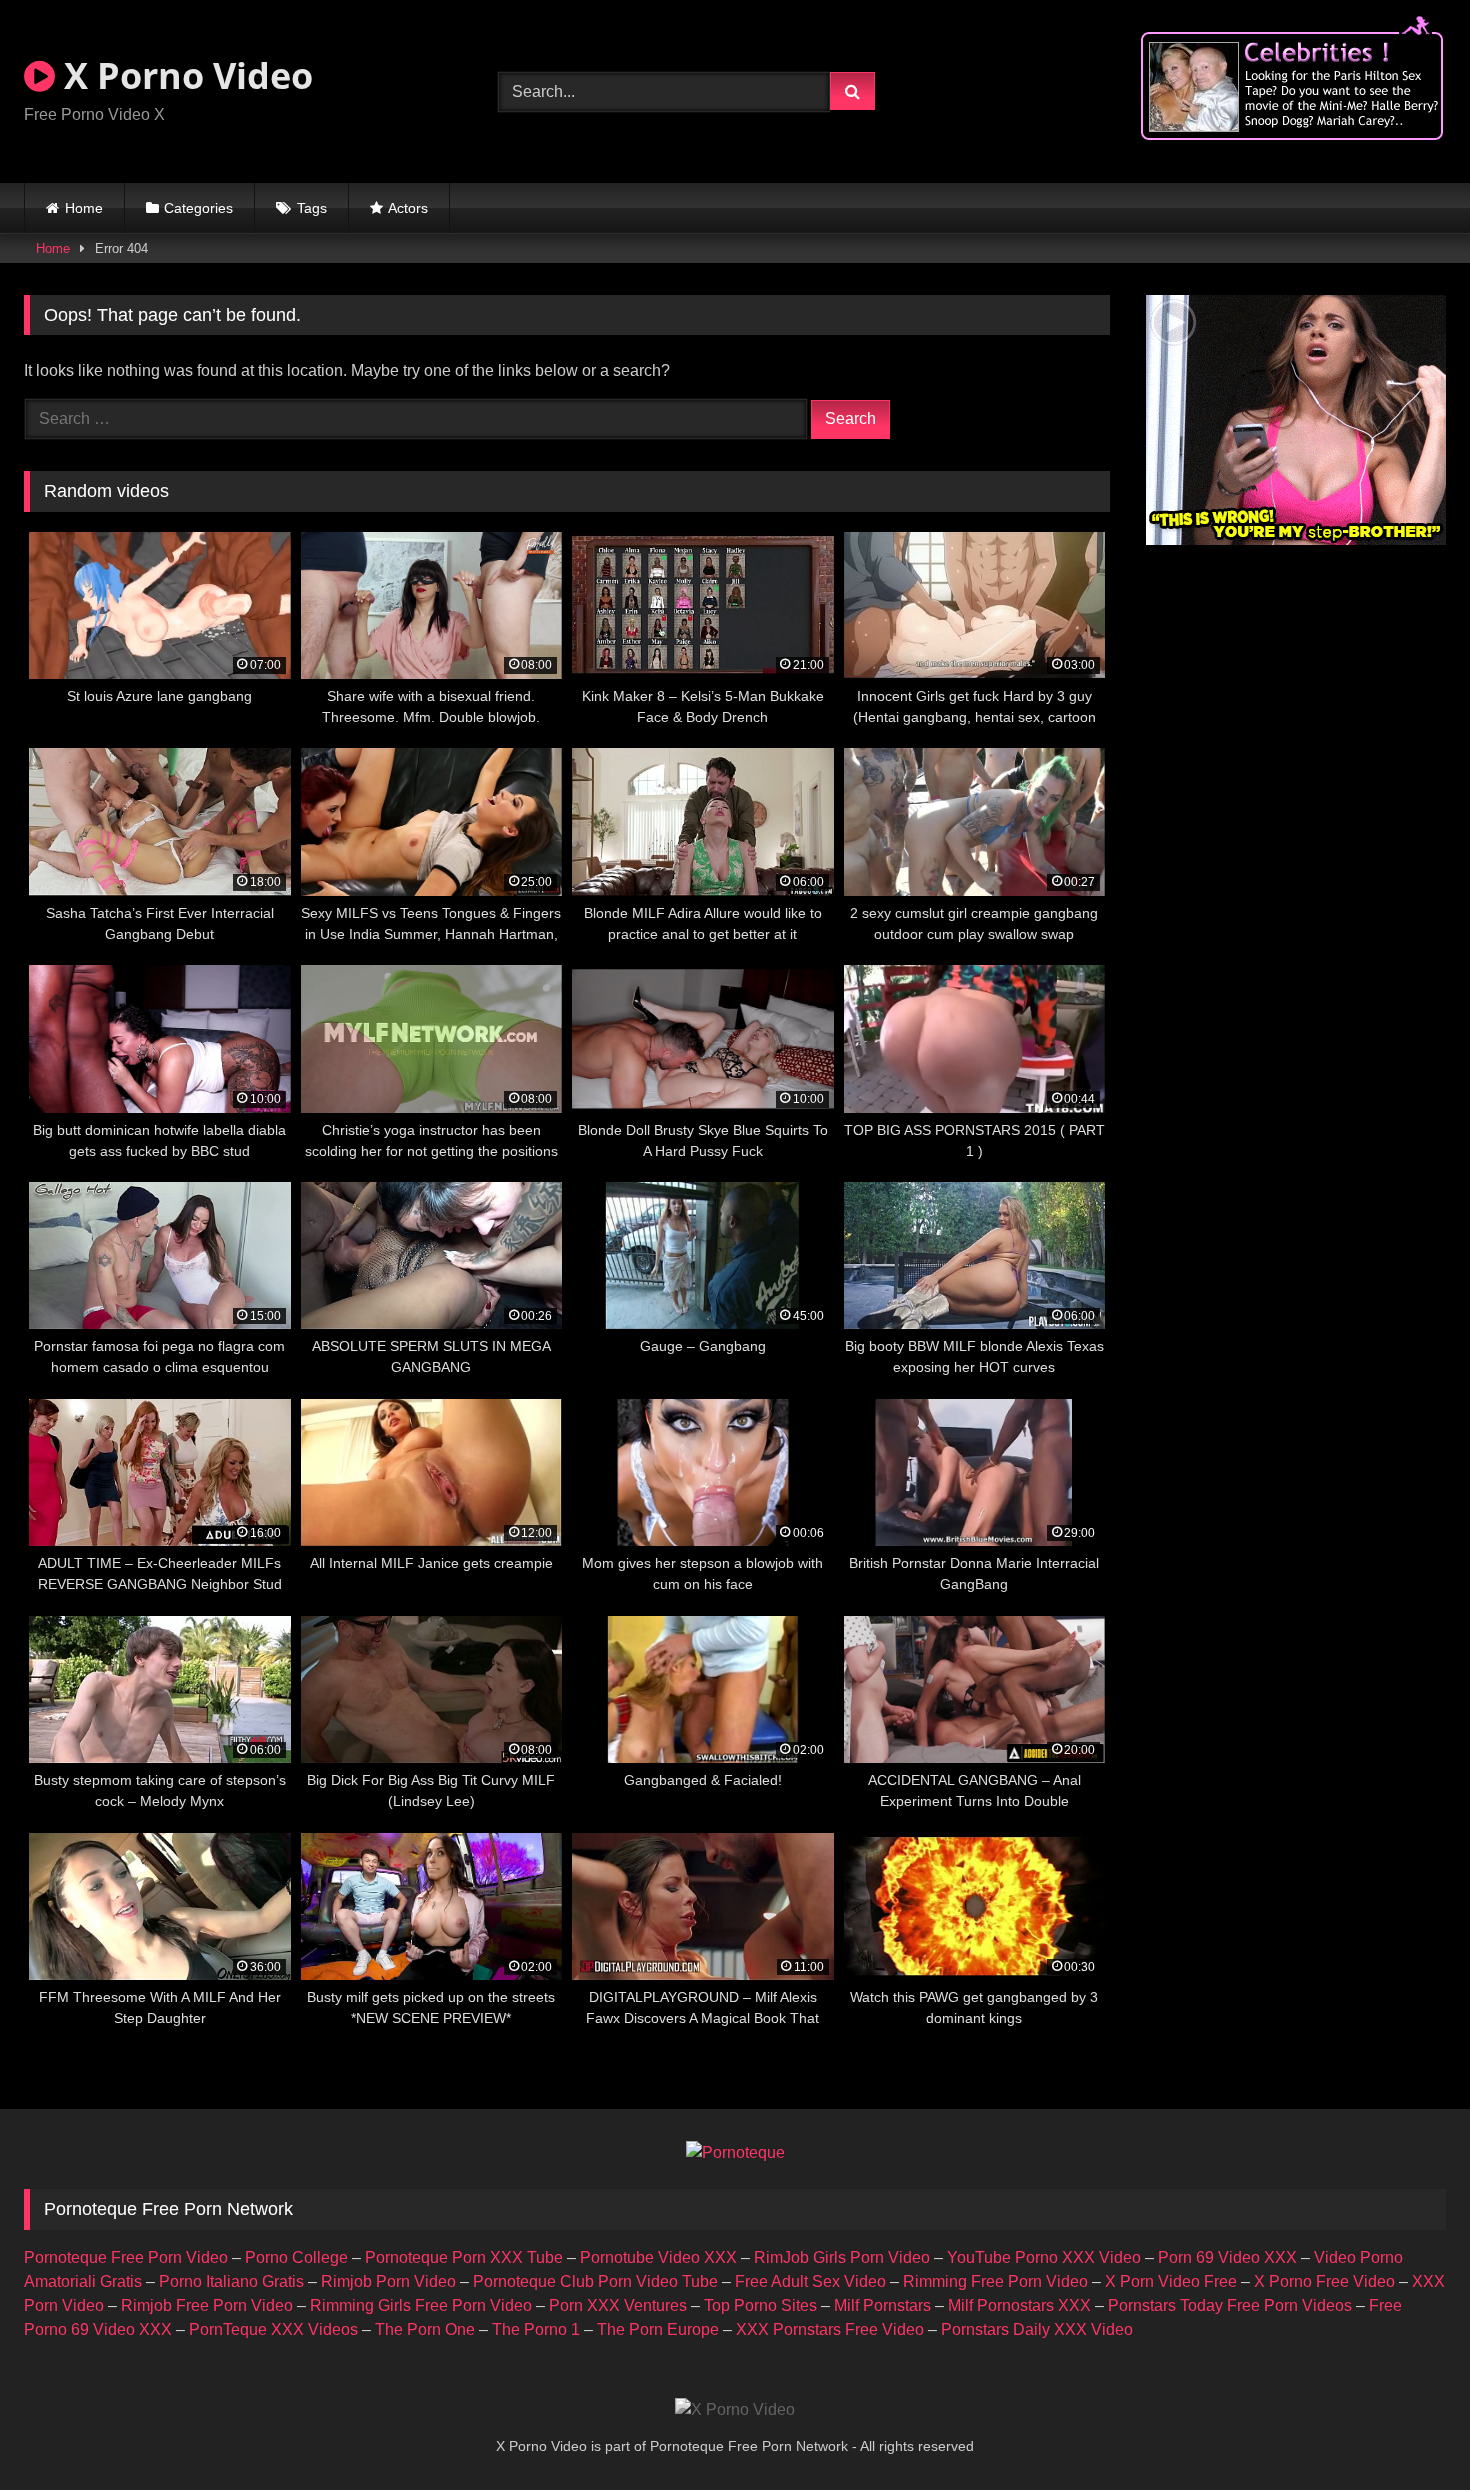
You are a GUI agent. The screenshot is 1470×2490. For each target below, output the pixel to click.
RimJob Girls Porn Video (842, 2257)
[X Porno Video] (735, 2410)
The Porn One (425, 2329)
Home (84, 208)
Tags (312, 208)
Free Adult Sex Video (810, 2281)
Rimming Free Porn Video (995, 2281)
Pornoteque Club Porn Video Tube (595, 2281)
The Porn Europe (658, 2329)
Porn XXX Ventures (618, 2305)
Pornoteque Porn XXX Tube (464, 2257)
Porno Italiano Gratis (231, 2281)
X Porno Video (184, 75)
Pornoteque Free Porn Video (126, 2257)
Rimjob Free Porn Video (207, 2305)
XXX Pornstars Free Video (830, 2329)
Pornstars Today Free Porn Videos (1230, 2305)
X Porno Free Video (1324, 2281)
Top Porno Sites (760, 2305)
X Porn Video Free (1171, 2281)
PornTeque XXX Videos (273, 2329)
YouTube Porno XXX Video (1044, 2257)
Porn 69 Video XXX (1227, 2257)
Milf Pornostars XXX (1019, 2305)
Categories (198, 208)
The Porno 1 (536, 2329)
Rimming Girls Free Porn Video (421, 2305)
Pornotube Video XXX (658, 2257)
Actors (408, 208)
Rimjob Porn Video (388, 2281)
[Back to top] (1408, 2430)
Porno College (296, 2257)
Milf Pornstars (882, 2305)
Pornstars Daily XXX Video (1037, 2329)
